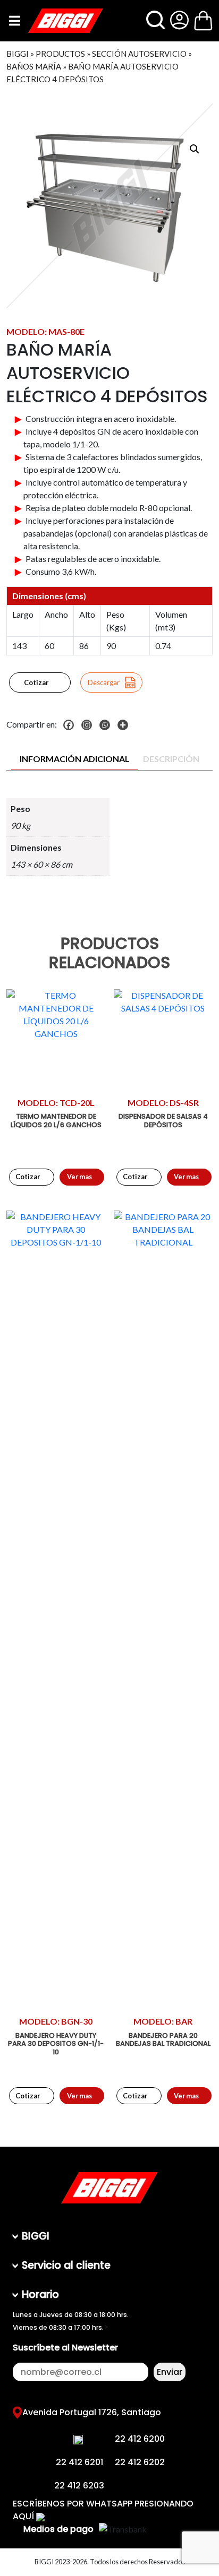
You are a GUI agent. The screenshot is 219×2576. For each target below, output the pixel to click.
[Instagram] (89, 725)
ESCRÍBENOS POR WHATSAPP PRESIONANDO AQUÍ (103, 2510)
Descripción (171, 759)
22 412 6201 (79, 2462)
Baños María (34, 66)
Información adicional (75, 759)
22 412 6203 (79, 2486)
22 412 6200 (140, 2439)
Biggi (18, 54)
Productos (60, 54)
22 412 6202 (140, 2462)
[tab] (75, 759)
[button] (195, 149)
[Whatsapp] (107, 725)
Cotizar (36, 682)
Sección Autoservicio (139, 54)
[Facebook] (71, 725)
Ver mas (79, 1177)
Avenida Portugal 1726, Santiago (92, 2412)
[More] (125, 725)
